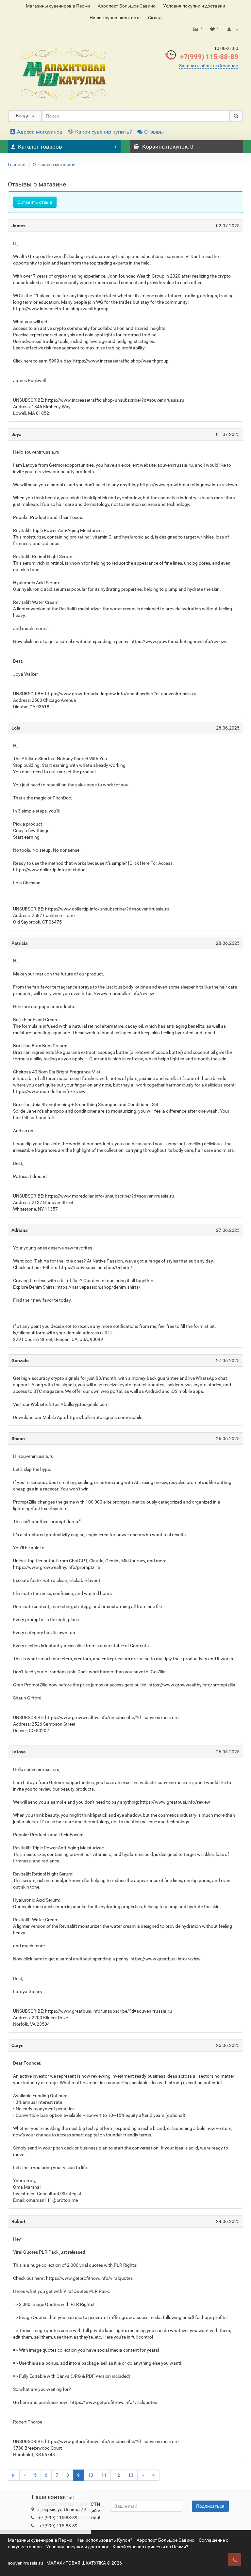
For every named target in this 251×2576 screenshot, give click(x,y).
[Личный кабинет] (233, 29)
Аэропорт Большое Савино (127, 6)
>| (154, 2475)
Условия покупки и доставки (194, 6)
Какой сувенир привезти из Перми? (150, 2547)
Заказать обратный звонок (209, 66)
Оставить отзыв (35, 202)
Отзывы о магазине (54, 165)
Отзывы (154, 132)
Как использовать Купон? (104, 2540)
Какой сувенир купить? (104, 132)
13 (131, 2475)
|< (14, 2475)
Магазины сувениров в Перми (58, 6)
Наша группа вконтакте (115, 18)
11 (104, 2475)
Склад (155, 18)
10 (91, 2475)
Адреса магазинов (40, 132)
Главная (17, 165)
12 (117, 2475)
